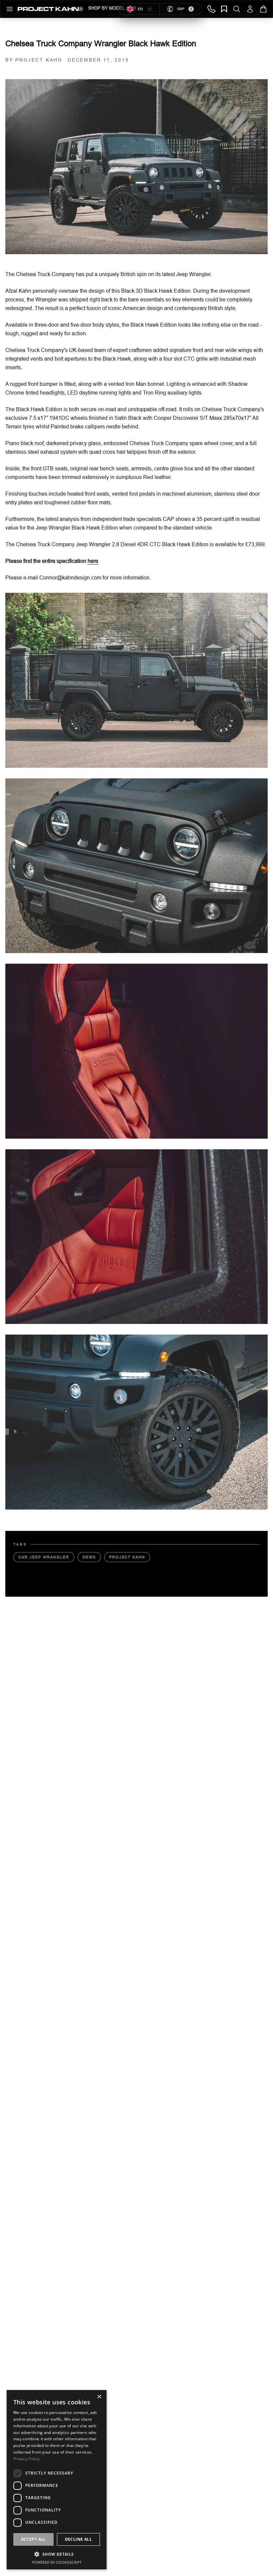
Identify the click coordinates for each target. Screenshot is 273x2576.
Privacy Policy (26, 2459)
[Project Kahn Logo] (50, 9)
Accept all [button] (33, 2539)
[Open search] (237, 9)
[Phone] (211, 9)
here (93, 561)
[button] (57, 2554)
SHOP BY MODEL (106, 8)
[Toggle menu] (10, 9)
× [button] (99, 2397)
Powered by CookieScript (57, 2562)
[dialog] (57, 2480)
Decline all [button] (78, 2539)
